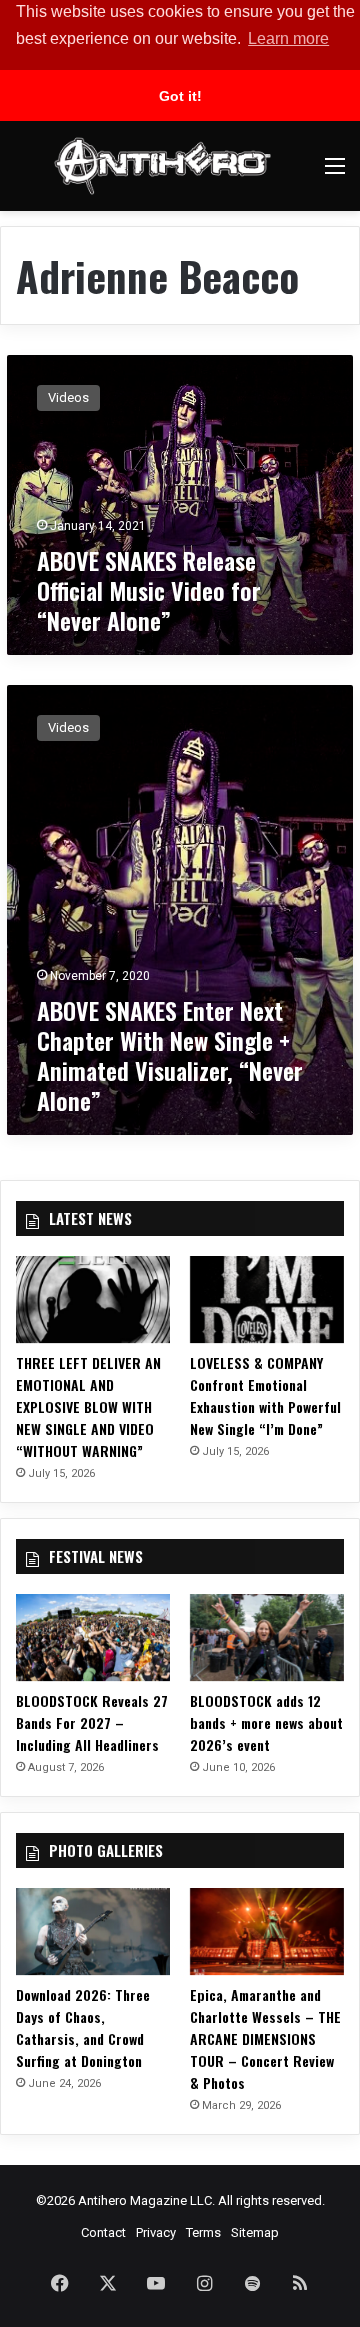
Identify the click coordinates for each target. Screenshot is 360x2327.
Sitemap (255, 2232)
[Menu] (335, 173)
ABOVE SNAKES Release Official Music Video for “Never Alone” (149, 590)
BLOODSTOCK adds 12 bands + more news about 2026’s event (266, 1722)
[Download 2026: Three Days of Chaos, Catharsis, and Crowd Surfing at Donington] (93, 1931)
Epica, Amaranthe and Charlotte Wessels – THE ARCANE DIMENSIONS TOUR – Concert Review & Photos (265, 2038)
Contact (103, 2232)
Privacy (156, 2232)
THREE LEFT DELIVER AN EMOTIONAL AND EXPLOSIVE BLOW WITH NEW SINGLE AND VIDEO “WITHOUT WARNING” (88, 1406)
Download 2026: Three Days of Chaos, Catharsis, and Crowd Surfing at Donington (83, 2027)
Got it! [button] (180, 96)
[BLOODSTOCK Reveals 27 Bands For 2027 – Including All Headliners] (93, 1637)
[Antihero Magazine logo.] (162, 166)
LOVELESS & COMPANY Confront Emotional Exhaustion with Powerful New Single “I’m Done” (265, 1395)
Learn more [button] (288, 38)
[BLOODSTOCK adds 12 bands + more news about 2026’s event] (267, 1637)
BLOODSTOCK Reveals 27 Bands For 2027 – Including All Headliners (92, 1722)
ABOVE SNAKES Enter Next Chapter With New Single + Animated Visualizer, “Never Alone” (170, 1055)
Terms (203, 2232)
